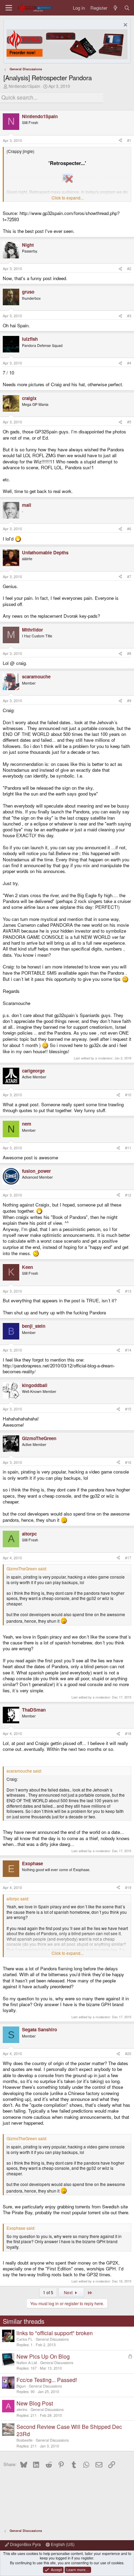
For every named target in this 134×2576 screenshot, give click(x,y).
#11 (128, 1148)
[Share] (120, 141)
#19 (128, 1887)
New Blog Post (35, 2403)
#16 (128, 1462)
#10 (128, 1095)
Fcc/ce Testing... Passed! (47, 2380)
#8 (129, 653)
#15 (128, 1409)
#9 (129, 701)
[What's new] (116, 8)
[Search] (127, 8)
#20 (128, 2054)
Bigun (21, 2386)
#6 (129, 529)
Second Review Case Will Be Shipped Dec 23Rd (69, 2430)
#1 (129, 140)
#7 (129, 577)
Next (69, 2292)
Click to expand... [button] (68, 198)
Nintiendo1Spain (24, 86)
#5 (129, 422)
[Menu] (9, 8)
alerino (22, 2409)
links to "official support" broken (55, 2333)
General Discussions (52, 2339)
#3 (129, 316)
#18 (128, 1733)
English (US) (62, 2544)
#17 (128, 1558)
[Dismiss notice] (125, 26)
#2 (129, 269)
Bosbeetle (25, 2440)
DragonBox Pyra (25, 2544)
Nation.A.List (27, 2363)
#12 (128, 1195)
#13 (128, 1291)
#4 (129, 363)
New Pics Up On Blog (43, 2356)
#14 (128, 1350)
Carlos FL (25, 2339)
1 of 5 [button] (48, 2292)
